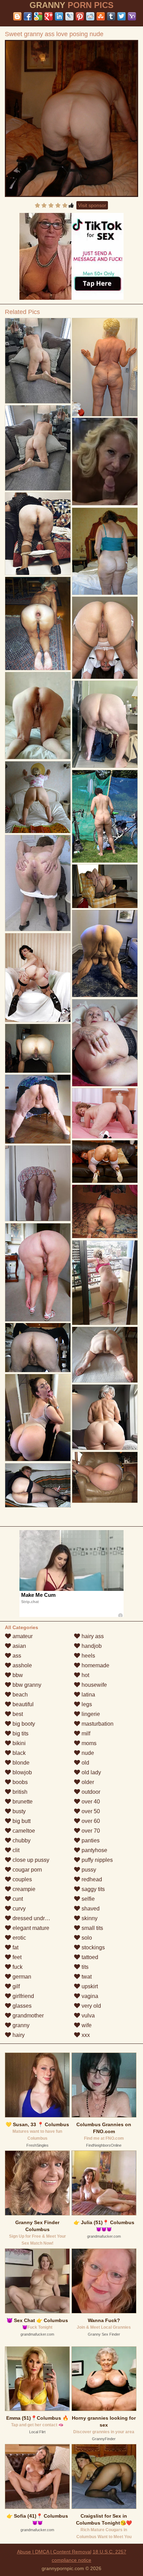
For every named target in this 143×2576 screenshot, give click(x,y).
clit (15, 1850)
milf (85, 1733)
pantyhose (94, 1850)
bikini (18, 1743)
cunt (17, 1899)
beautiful (22, 1704)
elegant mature (30, 1928)
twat (86, 1977)
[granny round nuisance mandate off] (38, 448)
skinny (89, 1918)
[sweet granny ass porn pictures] (38, 624)
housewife (94, 1685)
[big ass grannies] (105, 724)
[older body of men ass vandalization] (38, 1348)
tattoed (89, 1957)
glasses (21, 2006)
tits (84, 1967)
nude (87, 1753)
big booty (23, 1724)
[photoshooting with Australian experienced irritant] (105, 1355)
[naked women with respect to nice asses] (38, 1418)
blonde (20, 1763)
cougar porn (27, 1870)
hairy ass (92, 1636)
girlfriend (23, 1996)
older (87, 1782)
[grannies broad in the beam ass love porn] (105, 1113)
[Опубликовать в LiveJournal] (69, 16)
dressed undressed (35, 1918)
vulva (87, 2016)
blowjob (22, 1772)
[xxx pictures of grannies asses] (38, 1272)
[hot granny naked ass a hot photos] (105, 816)
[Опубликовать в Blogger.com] (17, 16)
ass (16, 1656)
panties (90, 1840)
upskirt (89, 1986)
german (21, 1977)
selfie (87, 1899)
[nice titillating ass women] (105, 1211)
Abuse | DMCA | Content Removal (54, 2552)
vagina (89, 1996)
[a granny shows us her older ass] (105, 1283)
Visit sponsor (92, 205)
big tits (20, 1733)
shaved (90, 1909)
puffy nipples (96, 1860)
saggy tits (92, 1889)
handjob (91, 1646)
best (17, 1714)
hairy (18, 2035)
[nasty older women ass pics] (105, 1417)
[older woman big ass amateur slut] (38, 1048)
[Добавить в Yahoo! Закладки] (132, 16)
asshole (22, 1665)
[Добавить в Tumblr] (111, 16)
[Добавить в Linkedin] (59, 16)
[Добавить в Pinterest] (80, 16)
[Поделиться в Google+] (49, 16)
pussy (88, 1870)
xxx (85, 2035)
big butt (21, 1821)
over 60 (90, 1821)
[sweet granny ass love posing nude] (71, 118)
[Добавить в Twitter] (121, 16)
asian (19, 1646)
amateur (22, 1636)
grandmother (27, 2016)
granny (20, 2025)
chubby (21, 1840)
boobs (19, 1782)
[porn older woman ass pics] (38, 361)
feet (16, 1957)
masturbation (97, 1724)
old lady (91, 1772)
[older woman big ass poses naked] (38, 1183)
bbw (17, 1675)
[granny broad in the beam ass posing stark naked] (38, 978)
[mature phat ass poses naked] (105, 954)
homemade (95, 1665)
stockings (92, 1947)
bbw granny (26, 1685)
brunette (22, 1802)
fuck (17, 1967)
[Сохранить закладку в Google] (38, 16)
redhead (91, 1879)
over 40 (90, 1802)
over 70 (90, 1831)
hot (85, 1675)
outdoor (90, 1792)
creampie (23, 1889)
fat (15, 1947)
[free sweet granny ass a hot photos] (38, 797)
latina (88, 1695)
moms (88, 1743)
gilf (15, 1986)
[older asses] (105, 1477)
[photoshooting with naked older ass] (105, 367)
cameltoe (23, 1831)
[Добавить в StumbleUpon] (101, 16)
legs (86, 1704)
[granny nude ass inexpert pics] (38, 534)
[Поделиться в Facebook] (28, 16)
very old (91, 2006)
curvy (18, 1909)
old (85, 1763)
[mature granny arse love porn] (105, 886)
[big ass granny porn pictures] (105, 638)
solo (86, 1938)
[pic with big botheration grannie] (38, 1109)
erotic (19, 1938)
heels (88, 1656)
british (19, 1792)
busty (18, 1811)
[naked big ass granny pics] (38, 883)
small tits (92, 1928)
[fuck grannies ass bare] (105, 1043)
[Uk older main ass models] (38, 716)
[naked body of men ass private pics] (105, 1162)
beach (19, 1695)
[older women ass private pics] (38, 1485)
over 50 (90, 1811)
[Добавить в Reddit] (90, 16)
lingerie (90, 1714)
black (18, 1753)
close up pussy (30, 1860)
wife (86, 2025)
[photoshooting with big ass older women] (105, 551)
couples (22, 1879)
